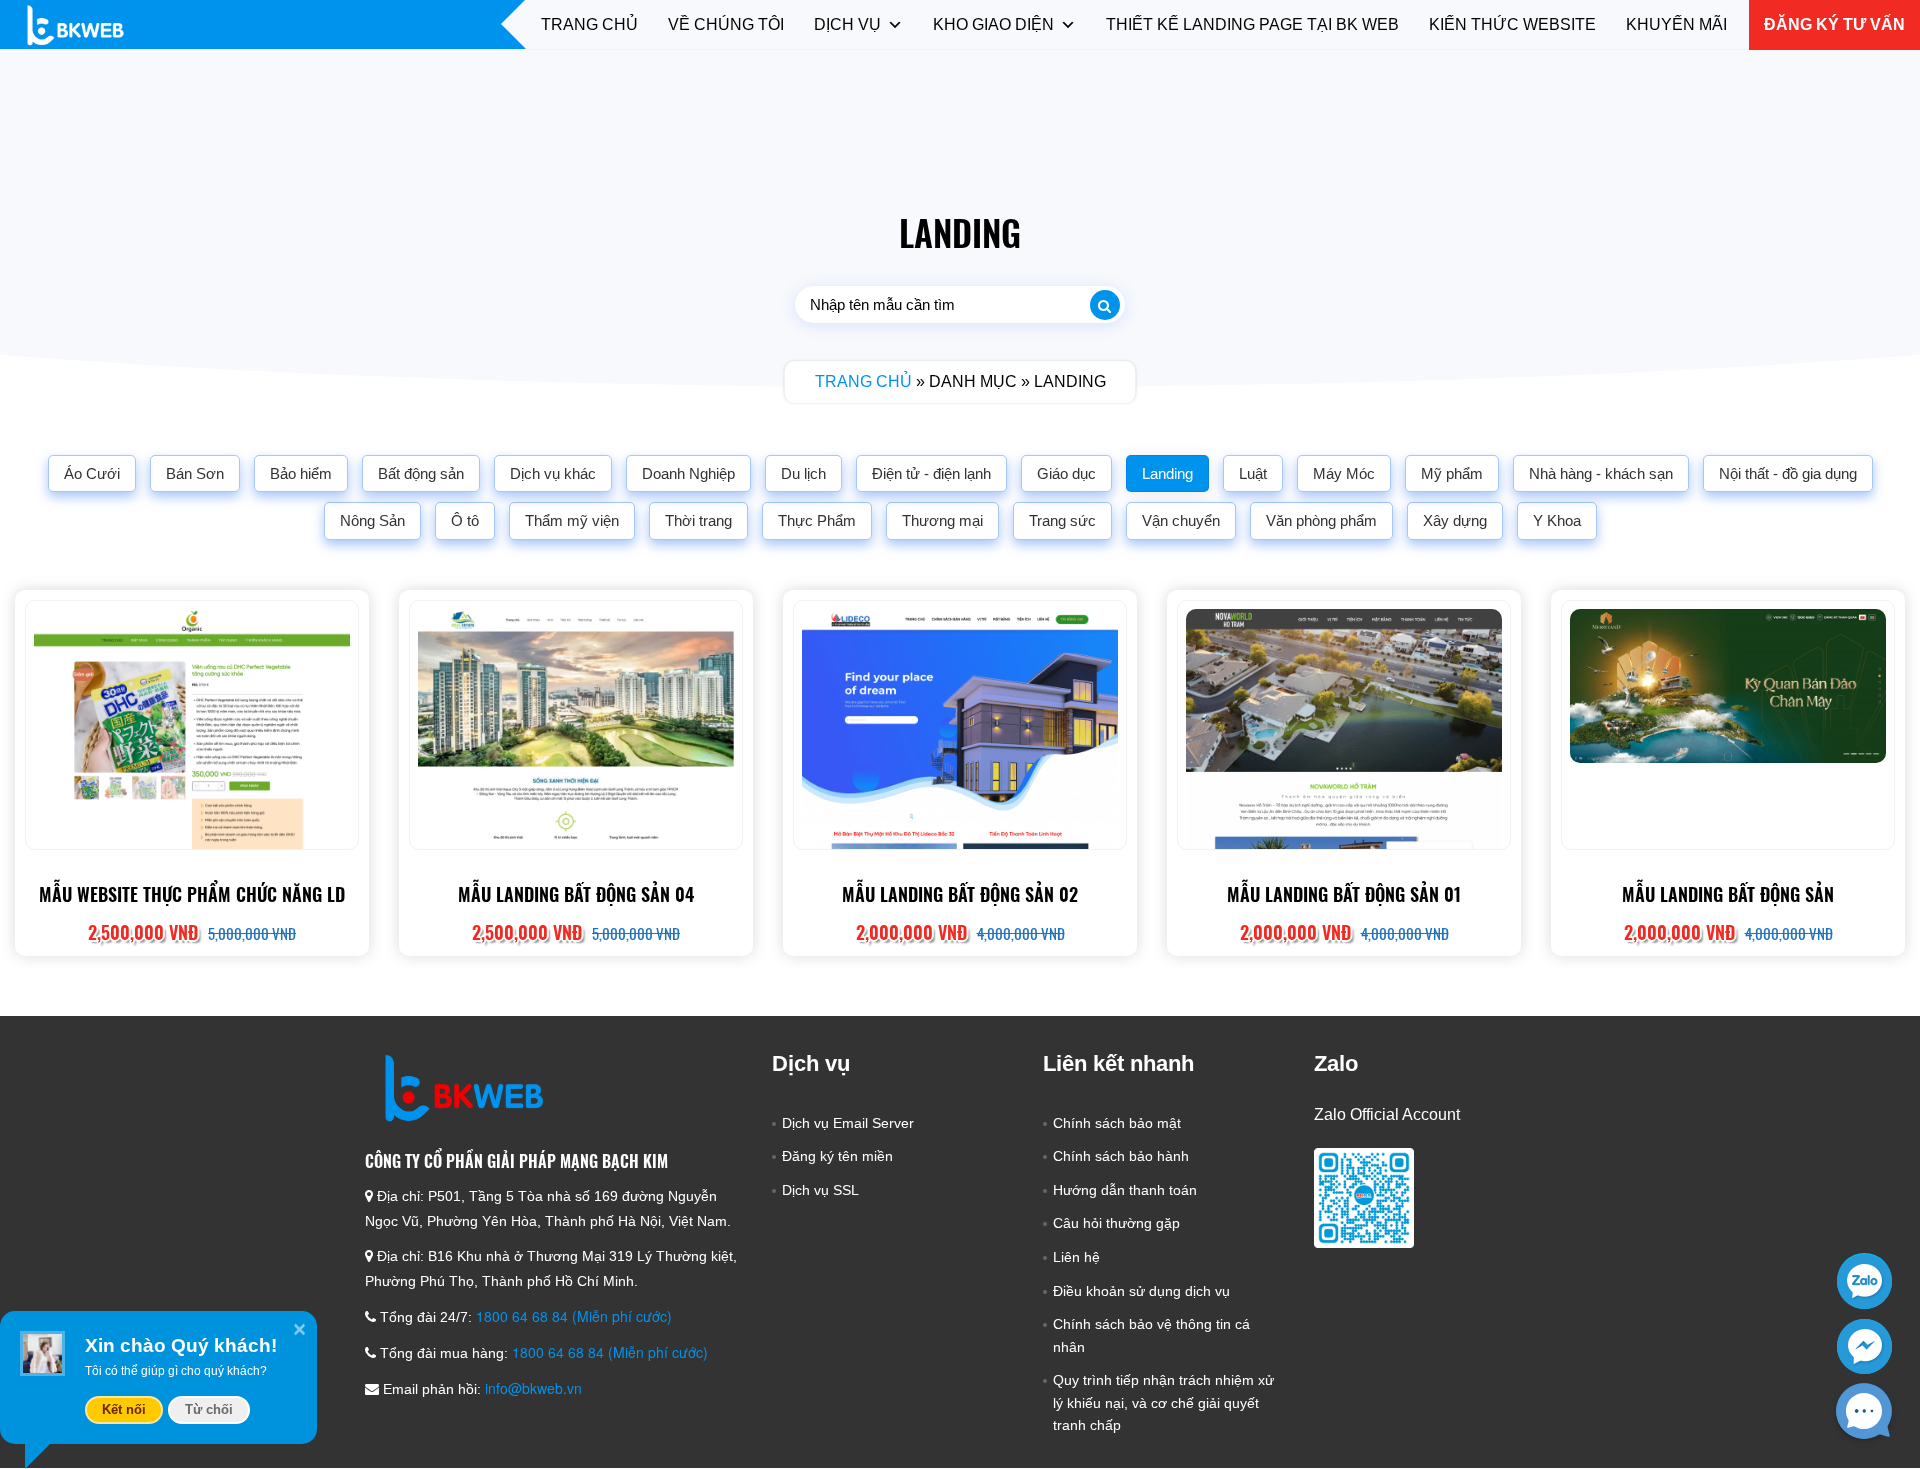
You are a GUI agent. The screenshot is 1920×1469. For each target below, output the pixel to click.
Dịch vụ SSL (820, 1190)
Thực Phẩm (817, 520)
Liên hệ (1076, 1257)
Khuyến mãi (1676, 24)
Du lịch (803, 473)
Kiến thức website (1512, 24)
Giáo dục (1066, 473)
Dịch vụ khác (553, 473)
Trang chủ (863, 381)
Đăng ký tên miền (837, 1156)
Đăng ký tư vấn (1834, 24)
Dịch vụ (847, 24)
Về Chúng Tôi (726, 24)
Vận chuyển (1181, 520)
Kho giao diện (993, 24)
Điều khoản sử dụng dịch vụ (1141, 1291)
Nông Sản (372, 520)
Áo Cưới (92, 473)
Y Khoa (1557, 520)
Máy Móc (1344, 473)
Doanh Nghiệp (688, 473)
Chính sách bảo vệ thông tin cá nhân (1151, 1335)
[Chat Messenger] (1864, 1346)
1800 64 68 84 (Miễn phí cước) (574, 1316)
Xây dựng (1455, 520)
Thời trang (698, 520)
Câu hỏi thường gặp (1116, 1223)
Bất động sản (421, 473)
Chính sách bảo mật (1117, 1123)
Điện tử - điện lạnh (931, 473)
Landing (1167, 473)
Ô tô (465, 520)
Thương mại (942, 520)
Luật (1253, 473)
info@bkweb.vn (533, 1388)
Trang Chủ (589, 24)
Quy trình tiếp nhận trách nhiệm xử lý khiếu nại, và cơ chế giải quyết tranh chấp (1163, 1402)
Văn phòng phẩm (1321, 520)
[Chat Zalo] (1864, 1280)
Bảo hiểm (301, 473)
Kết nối (124, 1409)
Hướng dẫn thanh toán (1125, 1190)
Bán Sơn (195, 473)
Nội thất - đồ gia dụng (1788, 473)
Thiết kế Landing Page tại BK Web (1252, 24)
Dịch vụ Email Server (848, 1123)
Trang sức (1062, 520)
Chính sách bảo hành (1121, 1156)
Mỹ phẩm (1452, 473)
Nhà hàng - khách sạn (1601, 473)
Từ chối (209, 1409)
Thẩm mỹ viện (572, 520)
